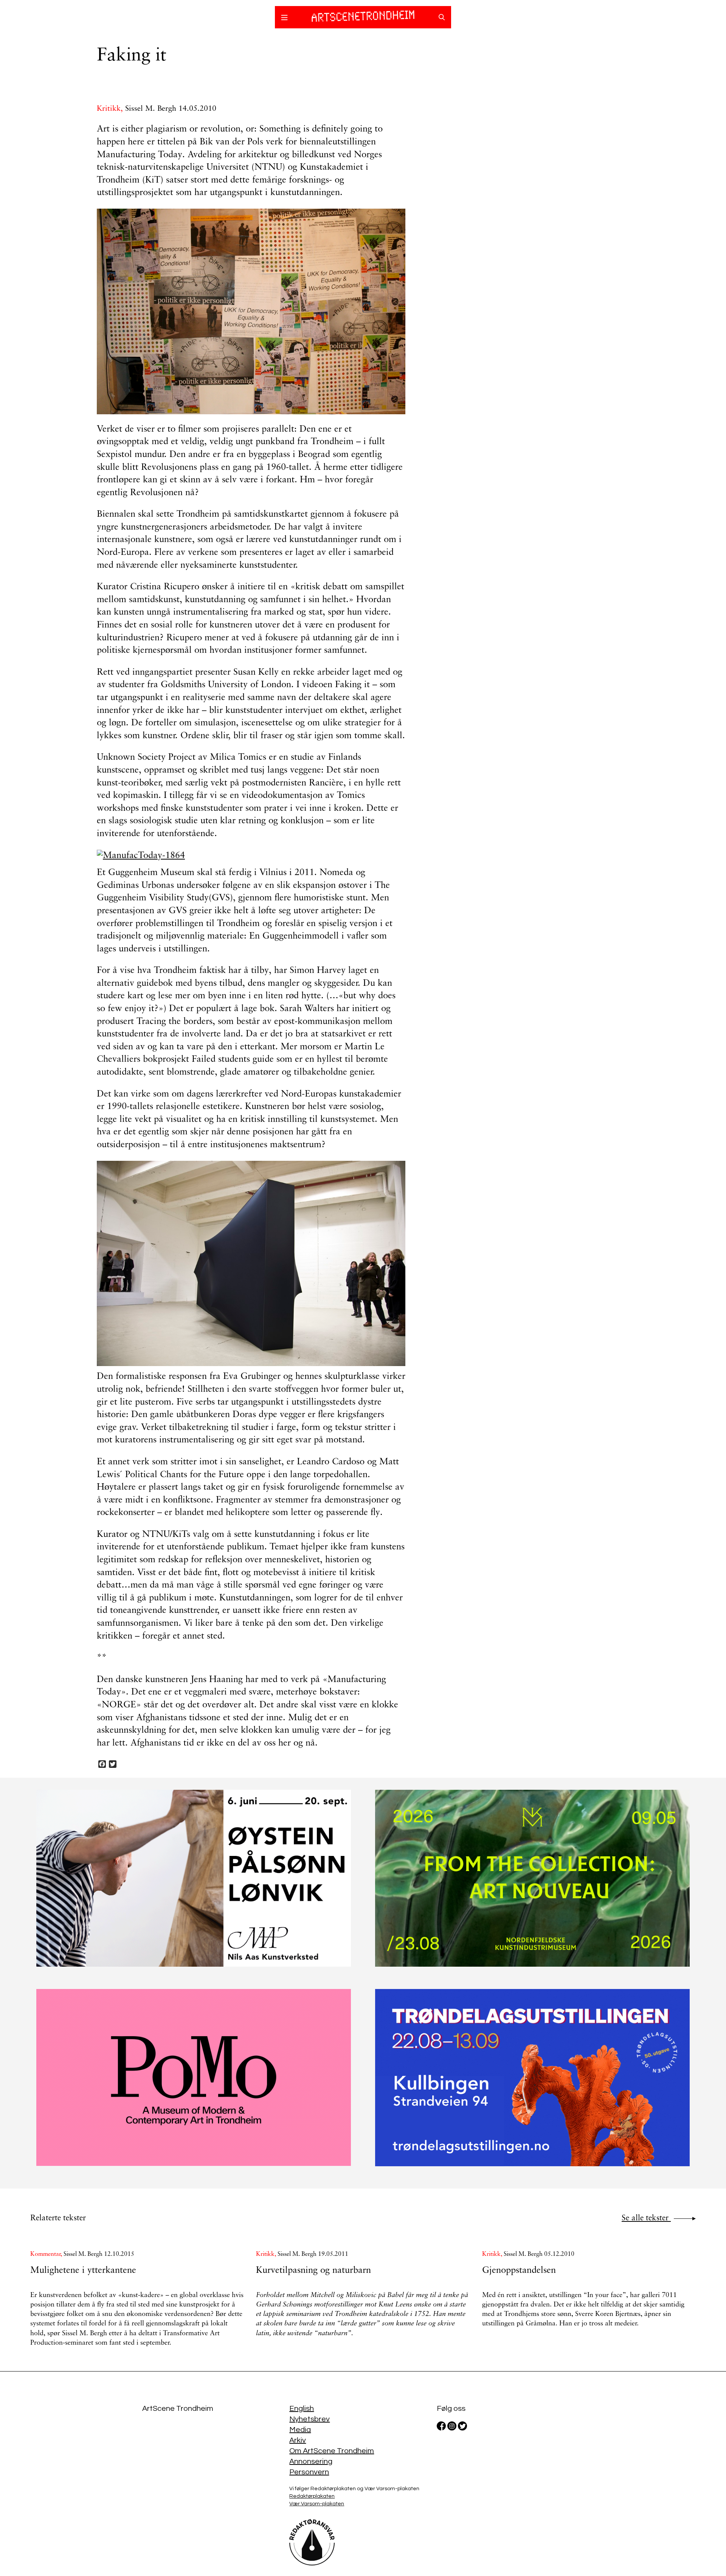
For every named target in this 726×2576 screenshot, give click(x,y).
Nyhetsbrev (309, 2419)
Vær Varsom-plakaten (317, 2504)
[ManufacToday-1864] (251, 856)
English (302, 2409)
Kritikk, (111, 109)
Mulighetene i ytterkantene (83, 2271)
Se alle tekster (646, 2218)
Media (300, 2430)
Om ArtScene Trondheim (332, 2451)
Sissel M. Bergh (151, 109)
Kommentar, (47, 2254)
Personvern (309, 2472)
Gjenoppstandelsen (519, 2271)
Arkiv (298, 2440)
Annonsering (311, 2461)
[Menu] (284, 19)
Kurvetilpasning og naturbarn (313, 2271)
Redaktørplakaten (312, 2496)
